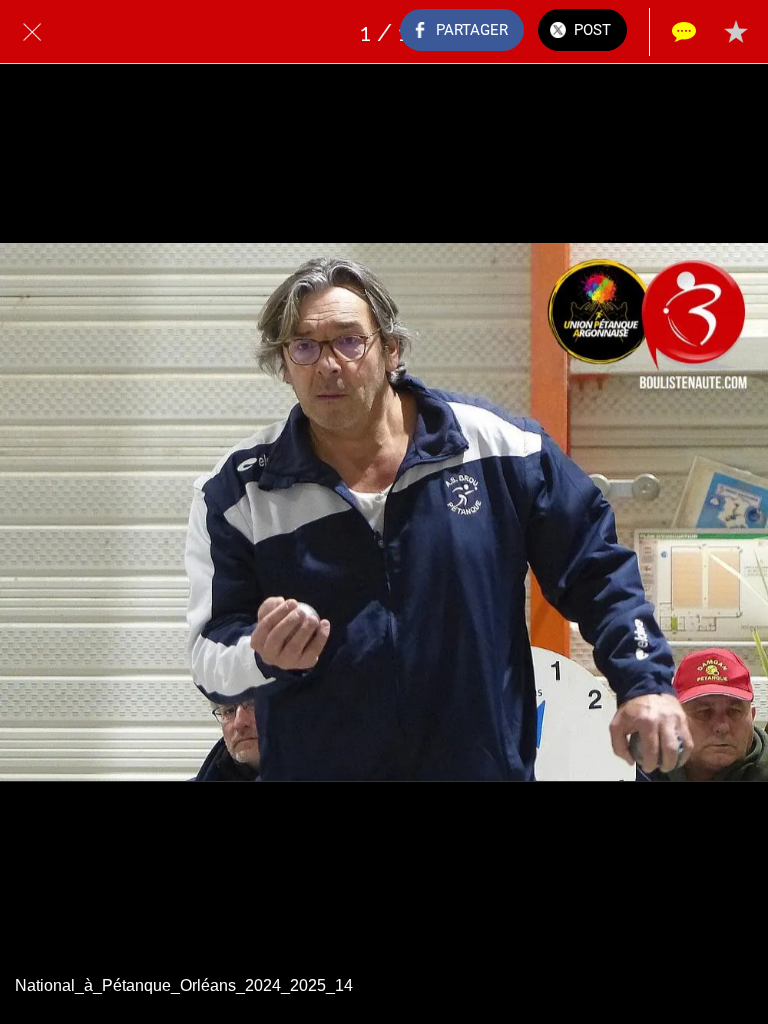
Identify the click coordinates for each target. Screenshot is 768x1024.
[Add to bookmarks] (736, 32)
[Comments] (684, 32)
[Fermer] (32, 32)
